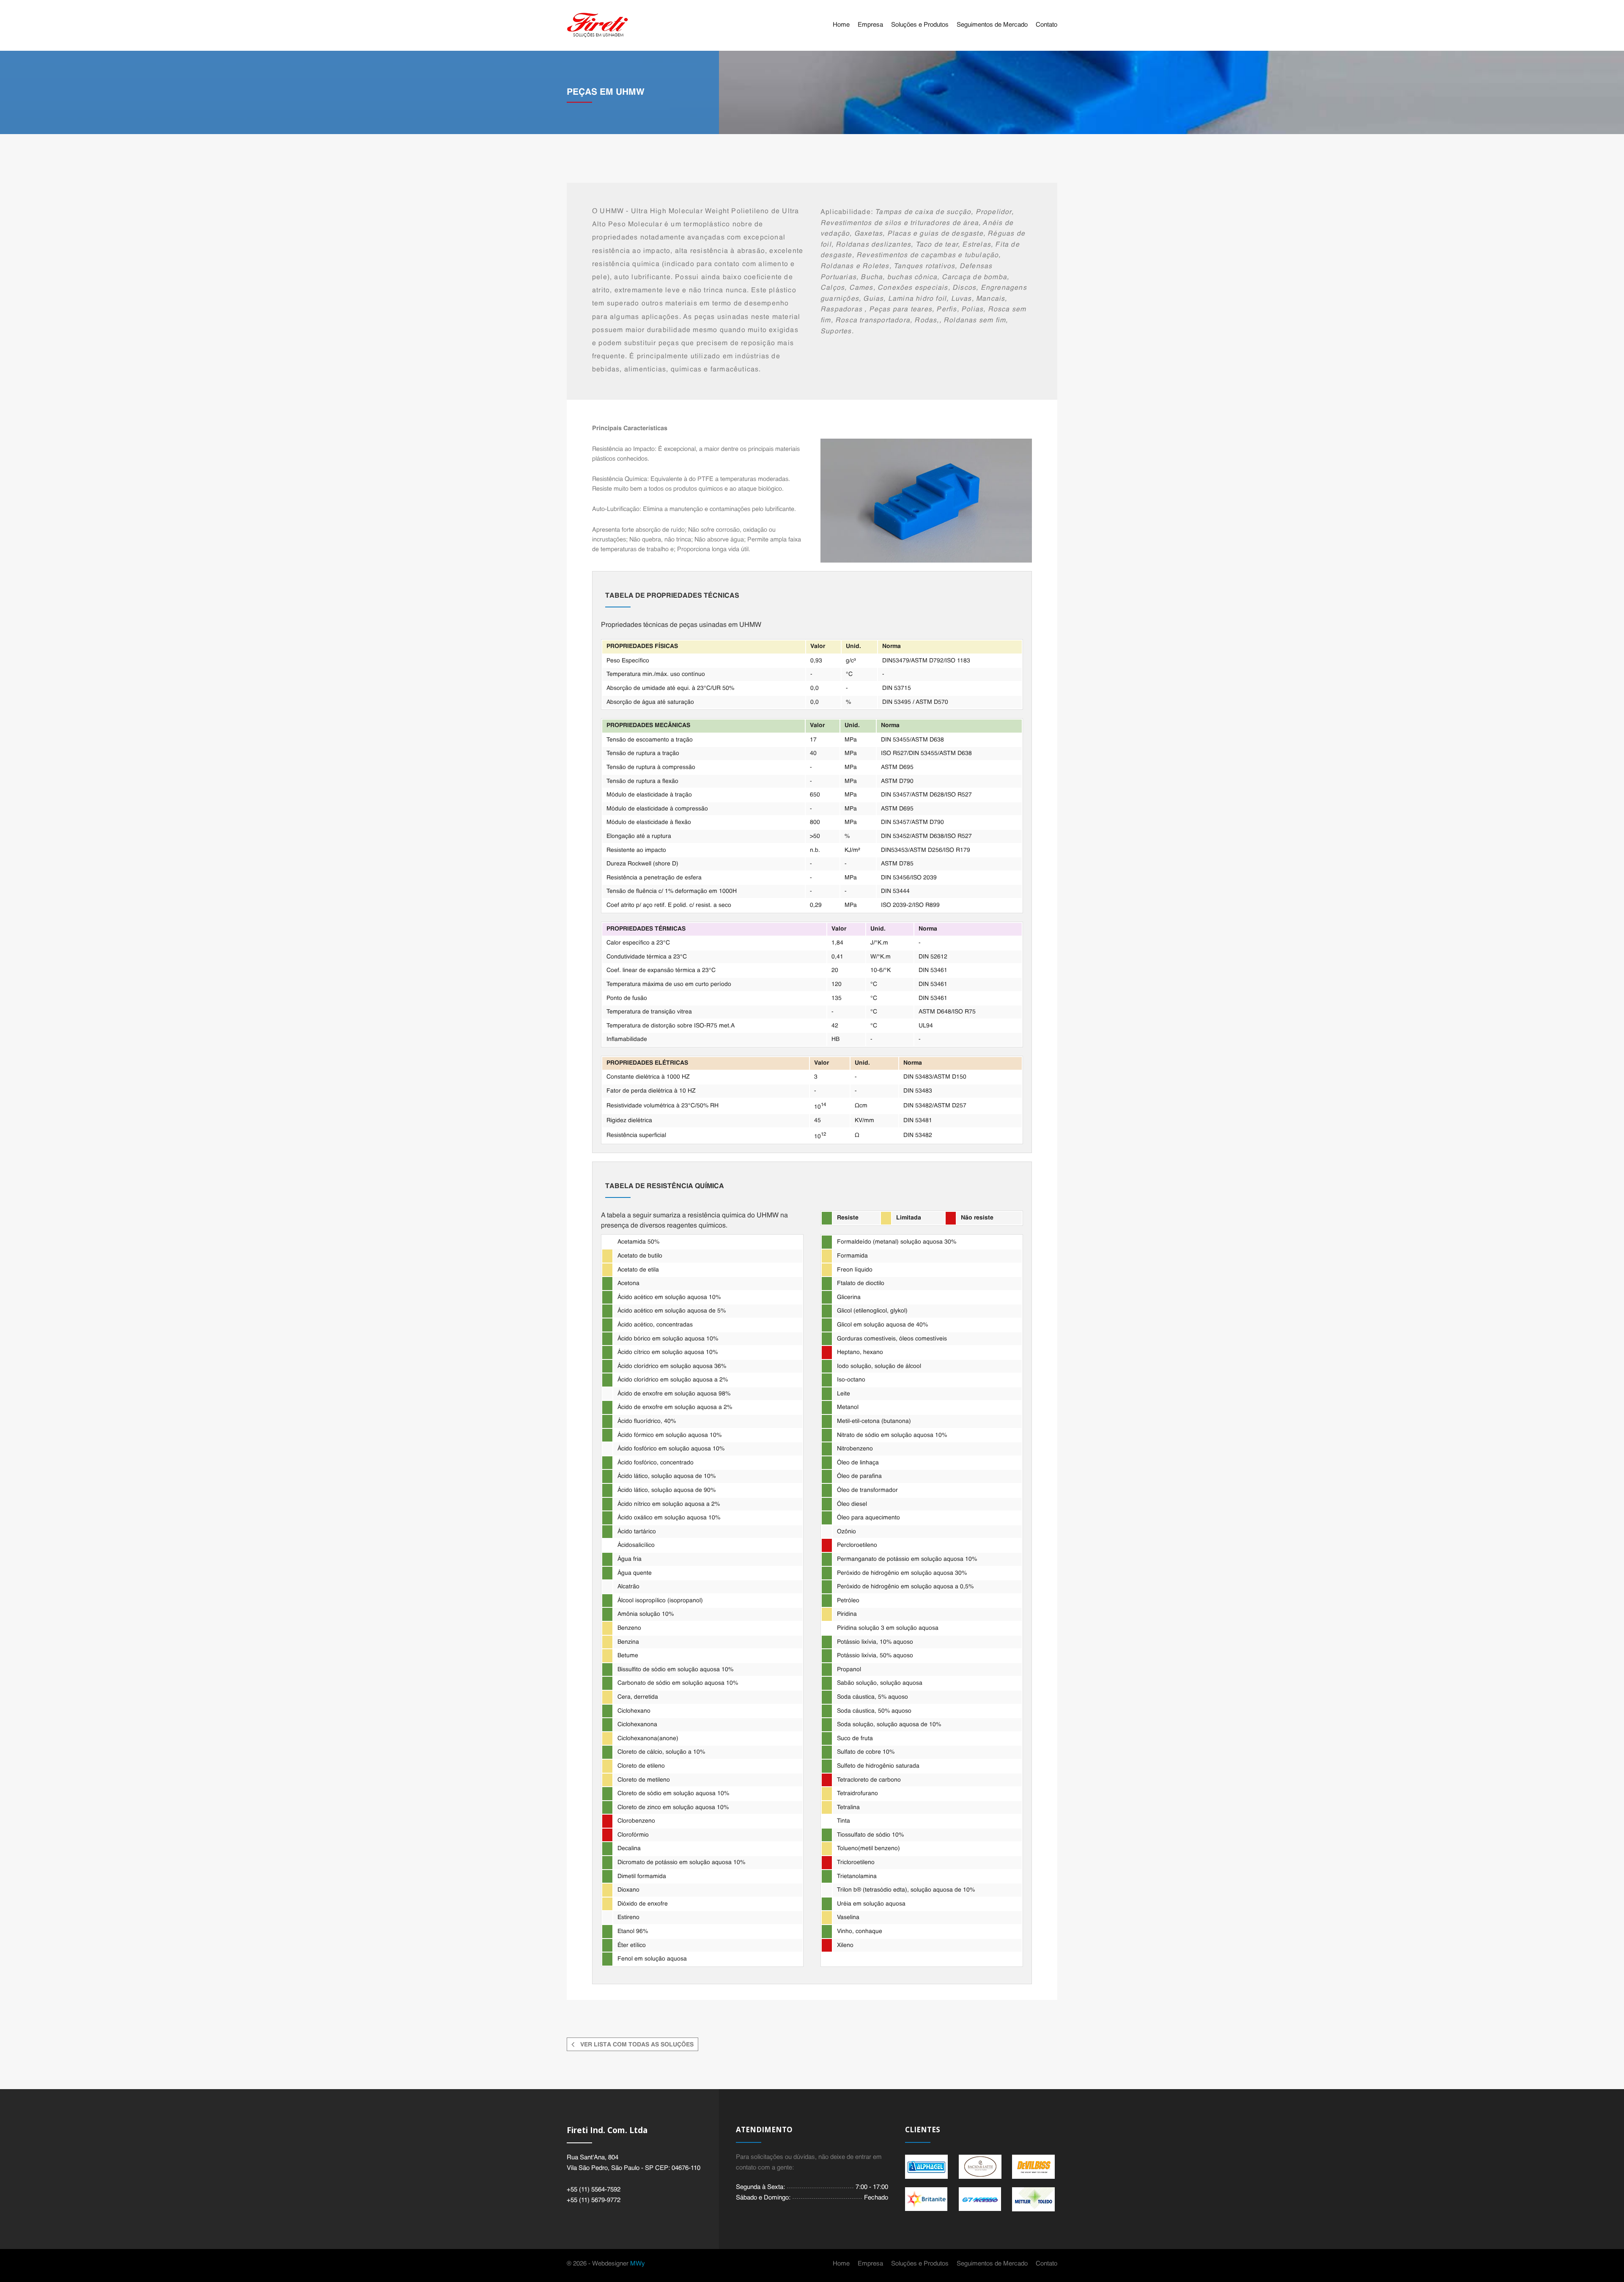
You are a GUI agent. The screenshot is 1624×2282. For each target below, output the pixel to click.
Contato (1047, 25)
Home (841, 25)
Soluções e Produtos (920, 25)
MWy (638, 2264)
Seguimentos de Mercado (992, 25)
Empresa (870, 25)
